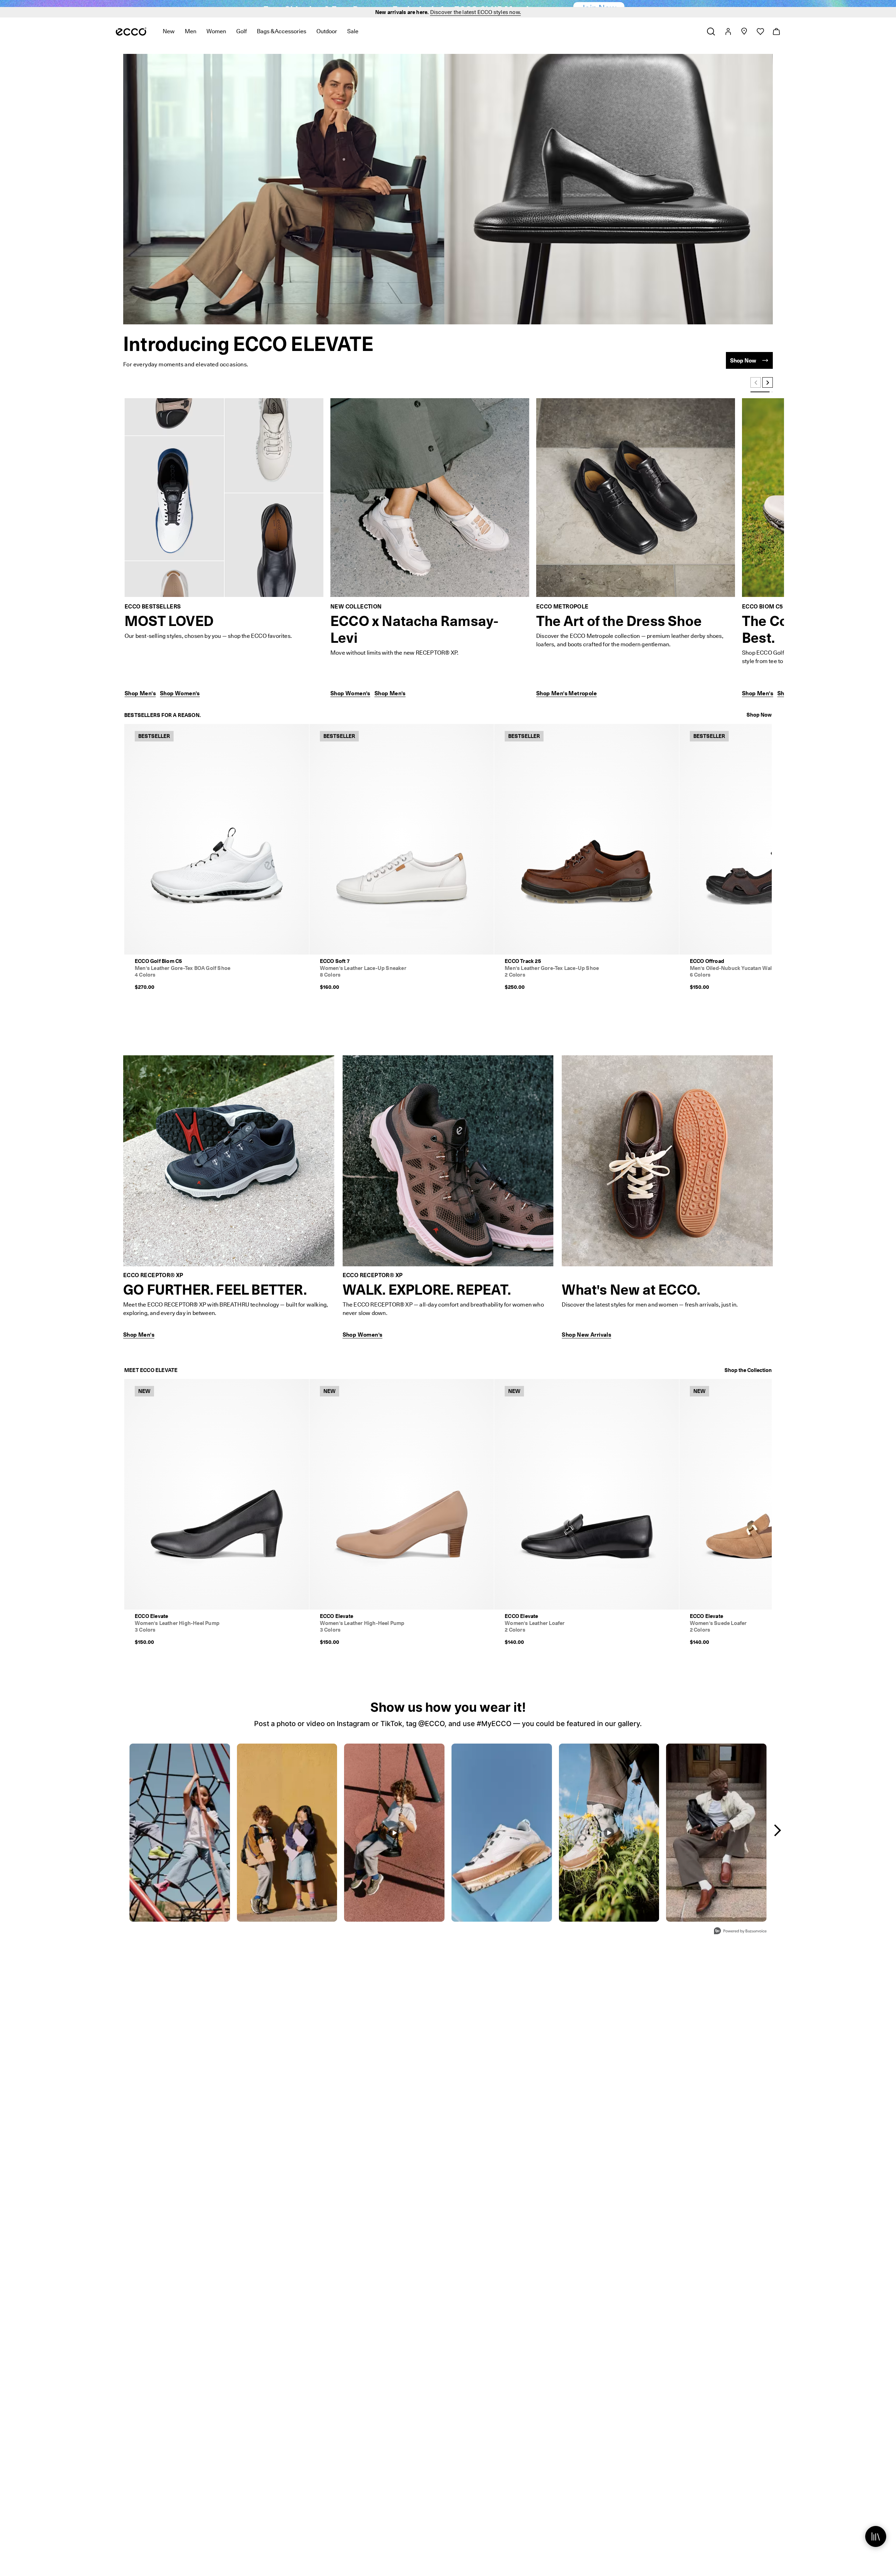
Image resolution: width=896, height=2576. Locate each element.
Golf (241, 42)
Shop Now (759, 725)
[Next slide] (768, 393)
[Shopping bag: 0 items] (776, 42)
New (169, 42)
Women (216, 42)
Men (191, 42)
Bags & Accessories (282, 42)
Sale (353, 42)
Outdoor (327, 42)
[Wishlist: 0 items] (760, 42)
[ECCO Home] (131, 42)
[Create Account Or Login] (728, 42)
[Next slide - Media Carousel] (777, 1841)
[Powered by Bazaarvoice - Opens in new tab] (740, 1942)
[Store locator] (744, 42)
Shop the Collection (748, 1381)
